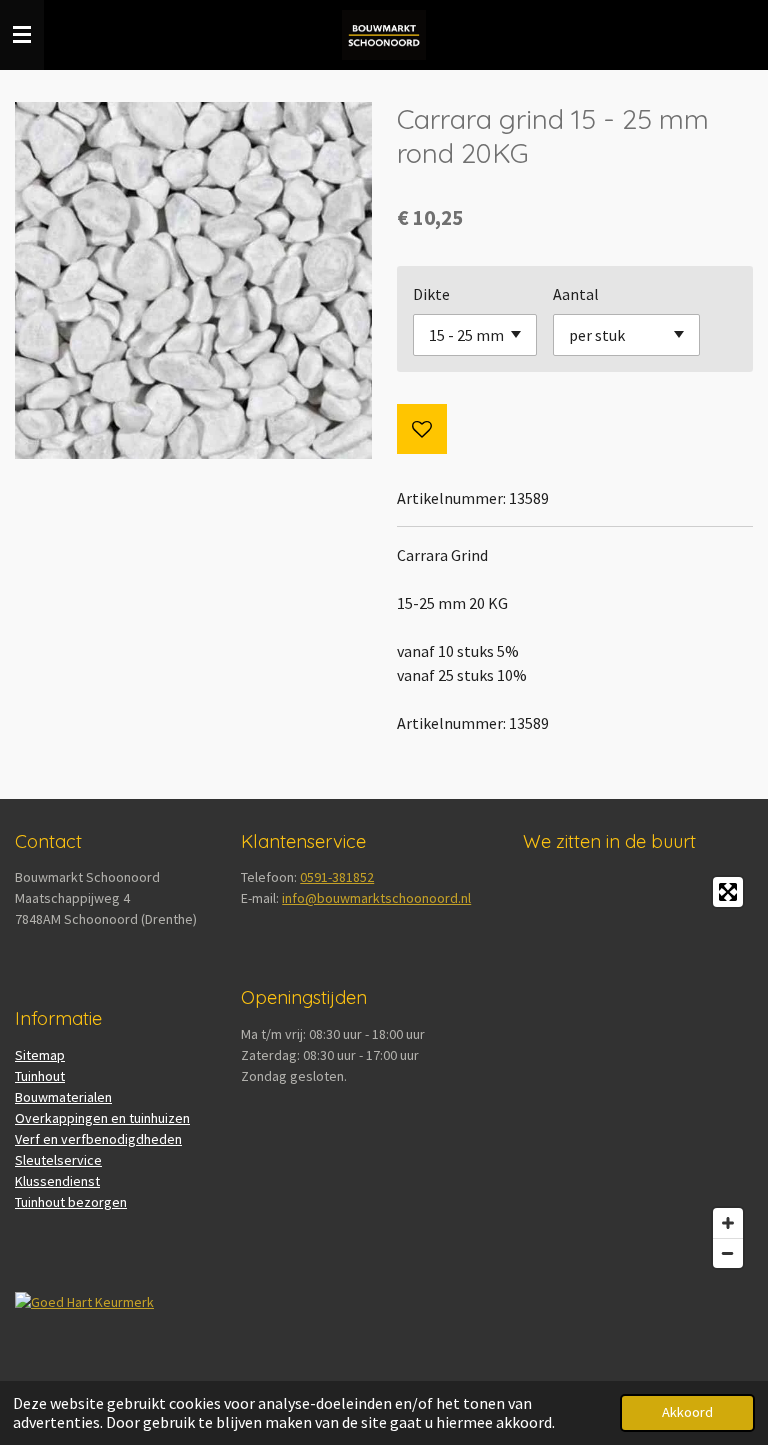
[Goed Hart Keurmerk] (84, 1302)
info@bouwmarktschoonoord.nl (376, 898)
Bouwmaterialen (63, 1097)
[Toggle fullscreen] (728, 892)
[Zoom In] (728, 1223)
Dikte (431, 294)
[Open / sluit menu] (22, 35)
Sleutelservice (58, 1160)
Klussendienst (57, 1181)
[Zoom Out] (728, 1253)
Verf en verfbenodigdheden (98, 1139)
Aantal (576, 294)
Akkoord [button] (687, 1412)
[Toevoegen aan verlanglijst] (422, 429)
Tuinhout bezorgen (71, 1202)
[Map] (638, 1072)
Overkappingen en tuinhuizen (102, 1118)
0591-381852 (337, 877)
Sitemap (40, 1055)
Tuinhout (40, 1076)
